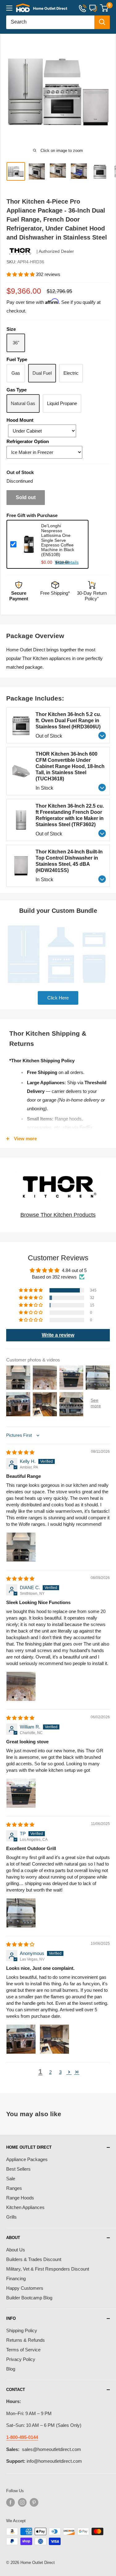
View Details (67, 562)
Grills (11, 2217)
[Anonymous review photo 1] (21, 2039)
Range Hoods (20, 2198)
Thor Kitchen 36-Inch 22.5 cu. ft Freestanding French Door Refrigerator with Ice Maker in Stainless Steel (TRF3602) (70, 815)
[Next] (108, 92)
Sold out (26, 497)
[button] (21, 274)
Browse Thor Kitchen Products (58, 1215)
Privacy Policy (21, 2359)
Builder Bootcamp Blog (29, 2298)
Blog (11, 2369)
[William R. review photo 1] (21, 1793)
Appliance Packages (27, 2159)
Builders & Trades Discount (34, 2259)
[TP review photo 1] (21, 1913)
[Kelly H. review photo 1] (21, 1547)
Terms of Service (23, 2350)
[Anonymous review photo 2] (54, 2039)
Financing (16, 2278)
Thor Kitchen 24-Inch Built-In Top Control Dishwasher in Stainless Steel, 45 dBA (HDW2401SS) (69, 861)
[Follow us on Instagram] (22, 2502)
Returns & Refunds (26, 2340)
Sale (11, 2179)
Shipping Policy (22, 2330)
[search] (50, 22)
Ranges (14, 2188)
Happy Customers (25, 2288)
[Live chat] (93, 8)
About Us (16, 2250)
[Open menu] (9, 8)
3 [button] (60, 2072)
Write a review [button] (58, 1335)
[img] (20, 1452)
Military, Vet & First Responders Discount (48, 2269)
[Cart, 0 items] (104, 8)
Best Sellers (18, 2169)
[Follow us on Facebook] (11, 2502)
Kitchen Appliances (25, 2207)
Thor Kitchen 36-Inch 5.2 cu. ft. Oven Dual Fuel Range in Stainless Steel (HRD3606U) (68, 721)
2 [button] (50, 2072)
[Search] (102, 22)
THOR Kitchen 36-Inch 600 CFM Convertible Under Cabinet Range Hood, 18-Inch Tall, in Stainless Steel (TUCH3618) (70, 766)
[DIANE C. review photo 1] (21, 1686)
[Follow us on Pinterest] (34, 2502)
